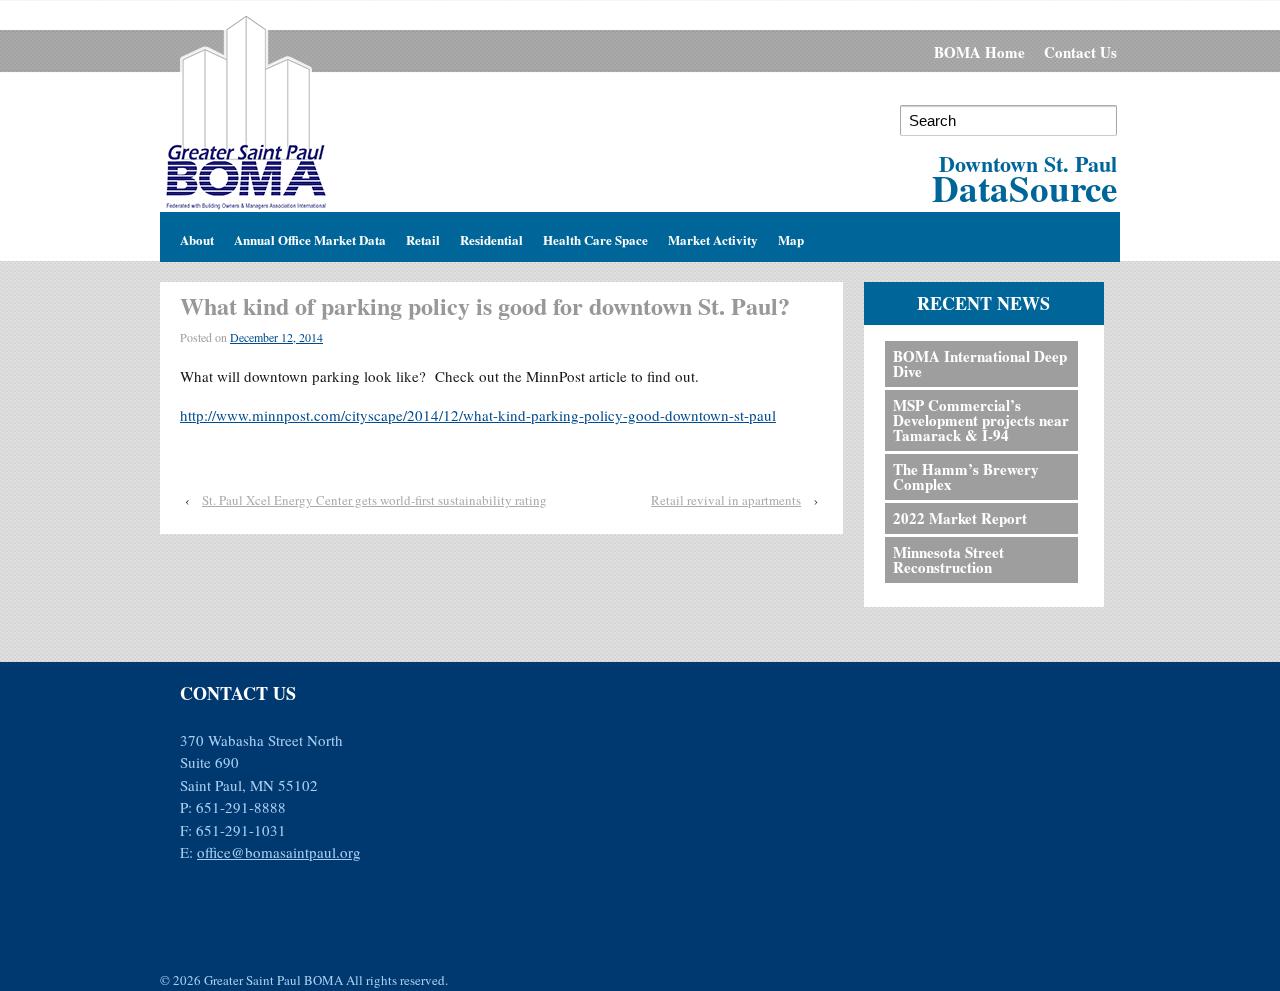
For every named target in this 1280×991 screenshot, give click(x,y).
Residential (491, 236)
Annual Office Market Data (310, 236)
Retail (423, 236)
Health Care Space (595, 236)
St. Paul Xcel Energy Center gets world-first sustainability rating (374, 500)
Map (791, 236)
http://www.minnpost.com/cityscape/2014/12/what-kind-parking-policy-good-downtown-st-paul (478, 415)
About (197, 236)
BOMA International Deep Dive (980, 363)
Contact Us (1080, 52)
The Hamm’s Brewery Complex (966, 476)
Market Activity (713, 236)
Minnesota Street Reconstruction (948, 559)
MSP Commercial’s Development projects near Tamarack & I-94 (981, 420)
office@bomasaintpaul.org (279, 852)
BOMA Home (979, 52)
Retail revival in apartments (726, 500)
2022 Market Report (960, 518)
